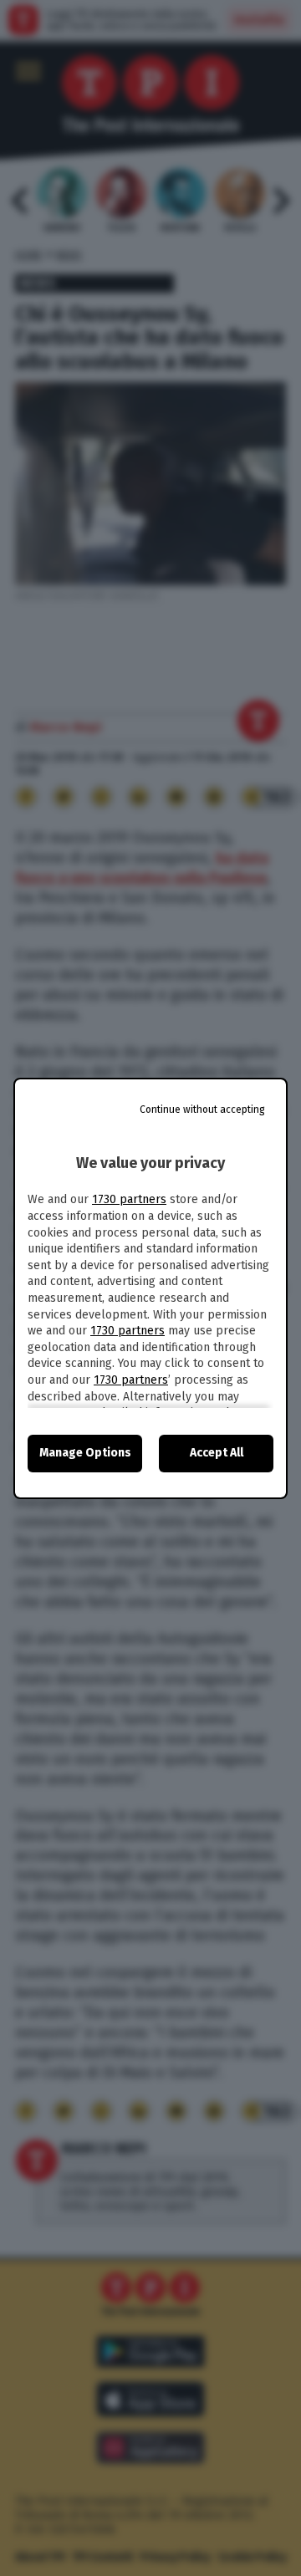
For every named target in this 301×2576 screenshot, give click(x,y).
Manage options (85, 1453)
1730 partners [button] (129, 1199)
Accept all (217, 1453)
